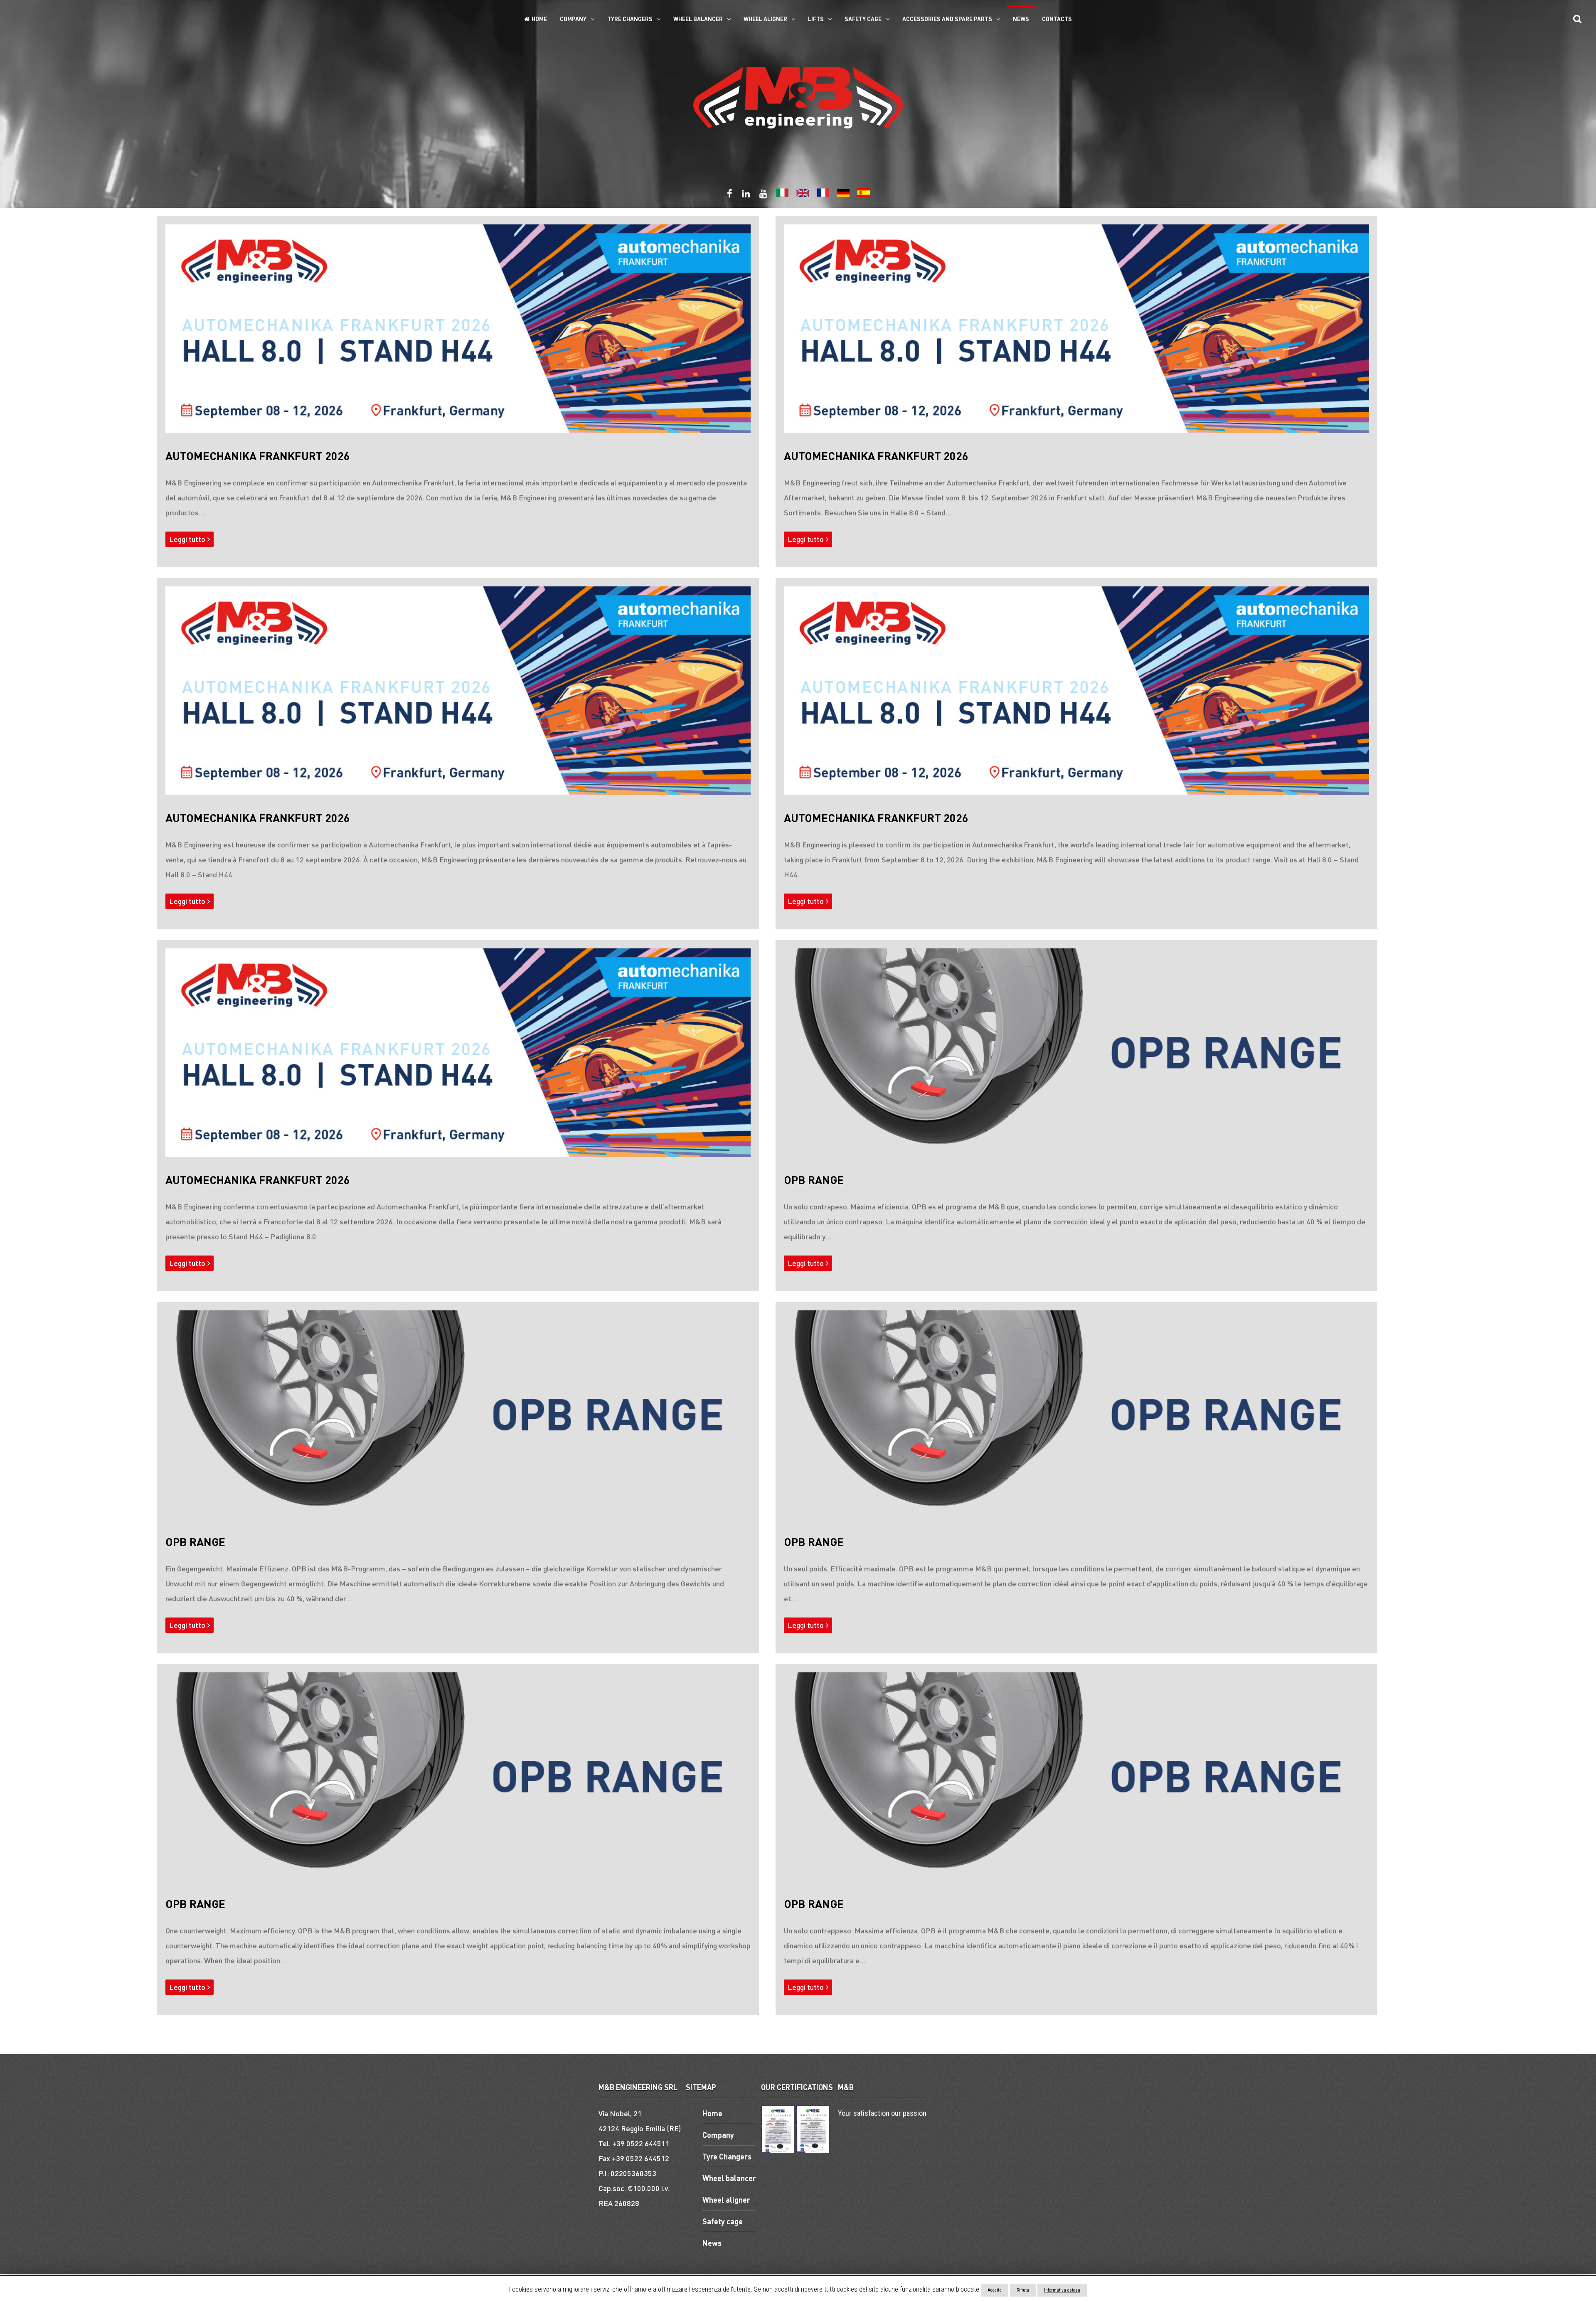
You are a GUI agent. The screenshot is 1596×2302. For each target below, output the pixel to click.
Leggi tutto (187, 539)
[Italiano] (782, 195)
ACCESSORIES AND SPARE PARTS (947, 19)
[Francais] (823, 195)
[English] (803, 195)
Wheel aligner (765, 19)
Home (539, 19)
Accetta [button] (995, 2290)
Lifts (816, 19)
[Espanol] (864, 195)
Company (573, 19)
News (1021, 19)
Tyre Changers (630, 19)
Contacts (1057, 19)
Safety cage (863, 19)
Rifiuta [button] (1023, 2290)
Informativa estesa (1062, 2290)
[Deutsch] (843, 195)
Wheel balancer (698, 19)
